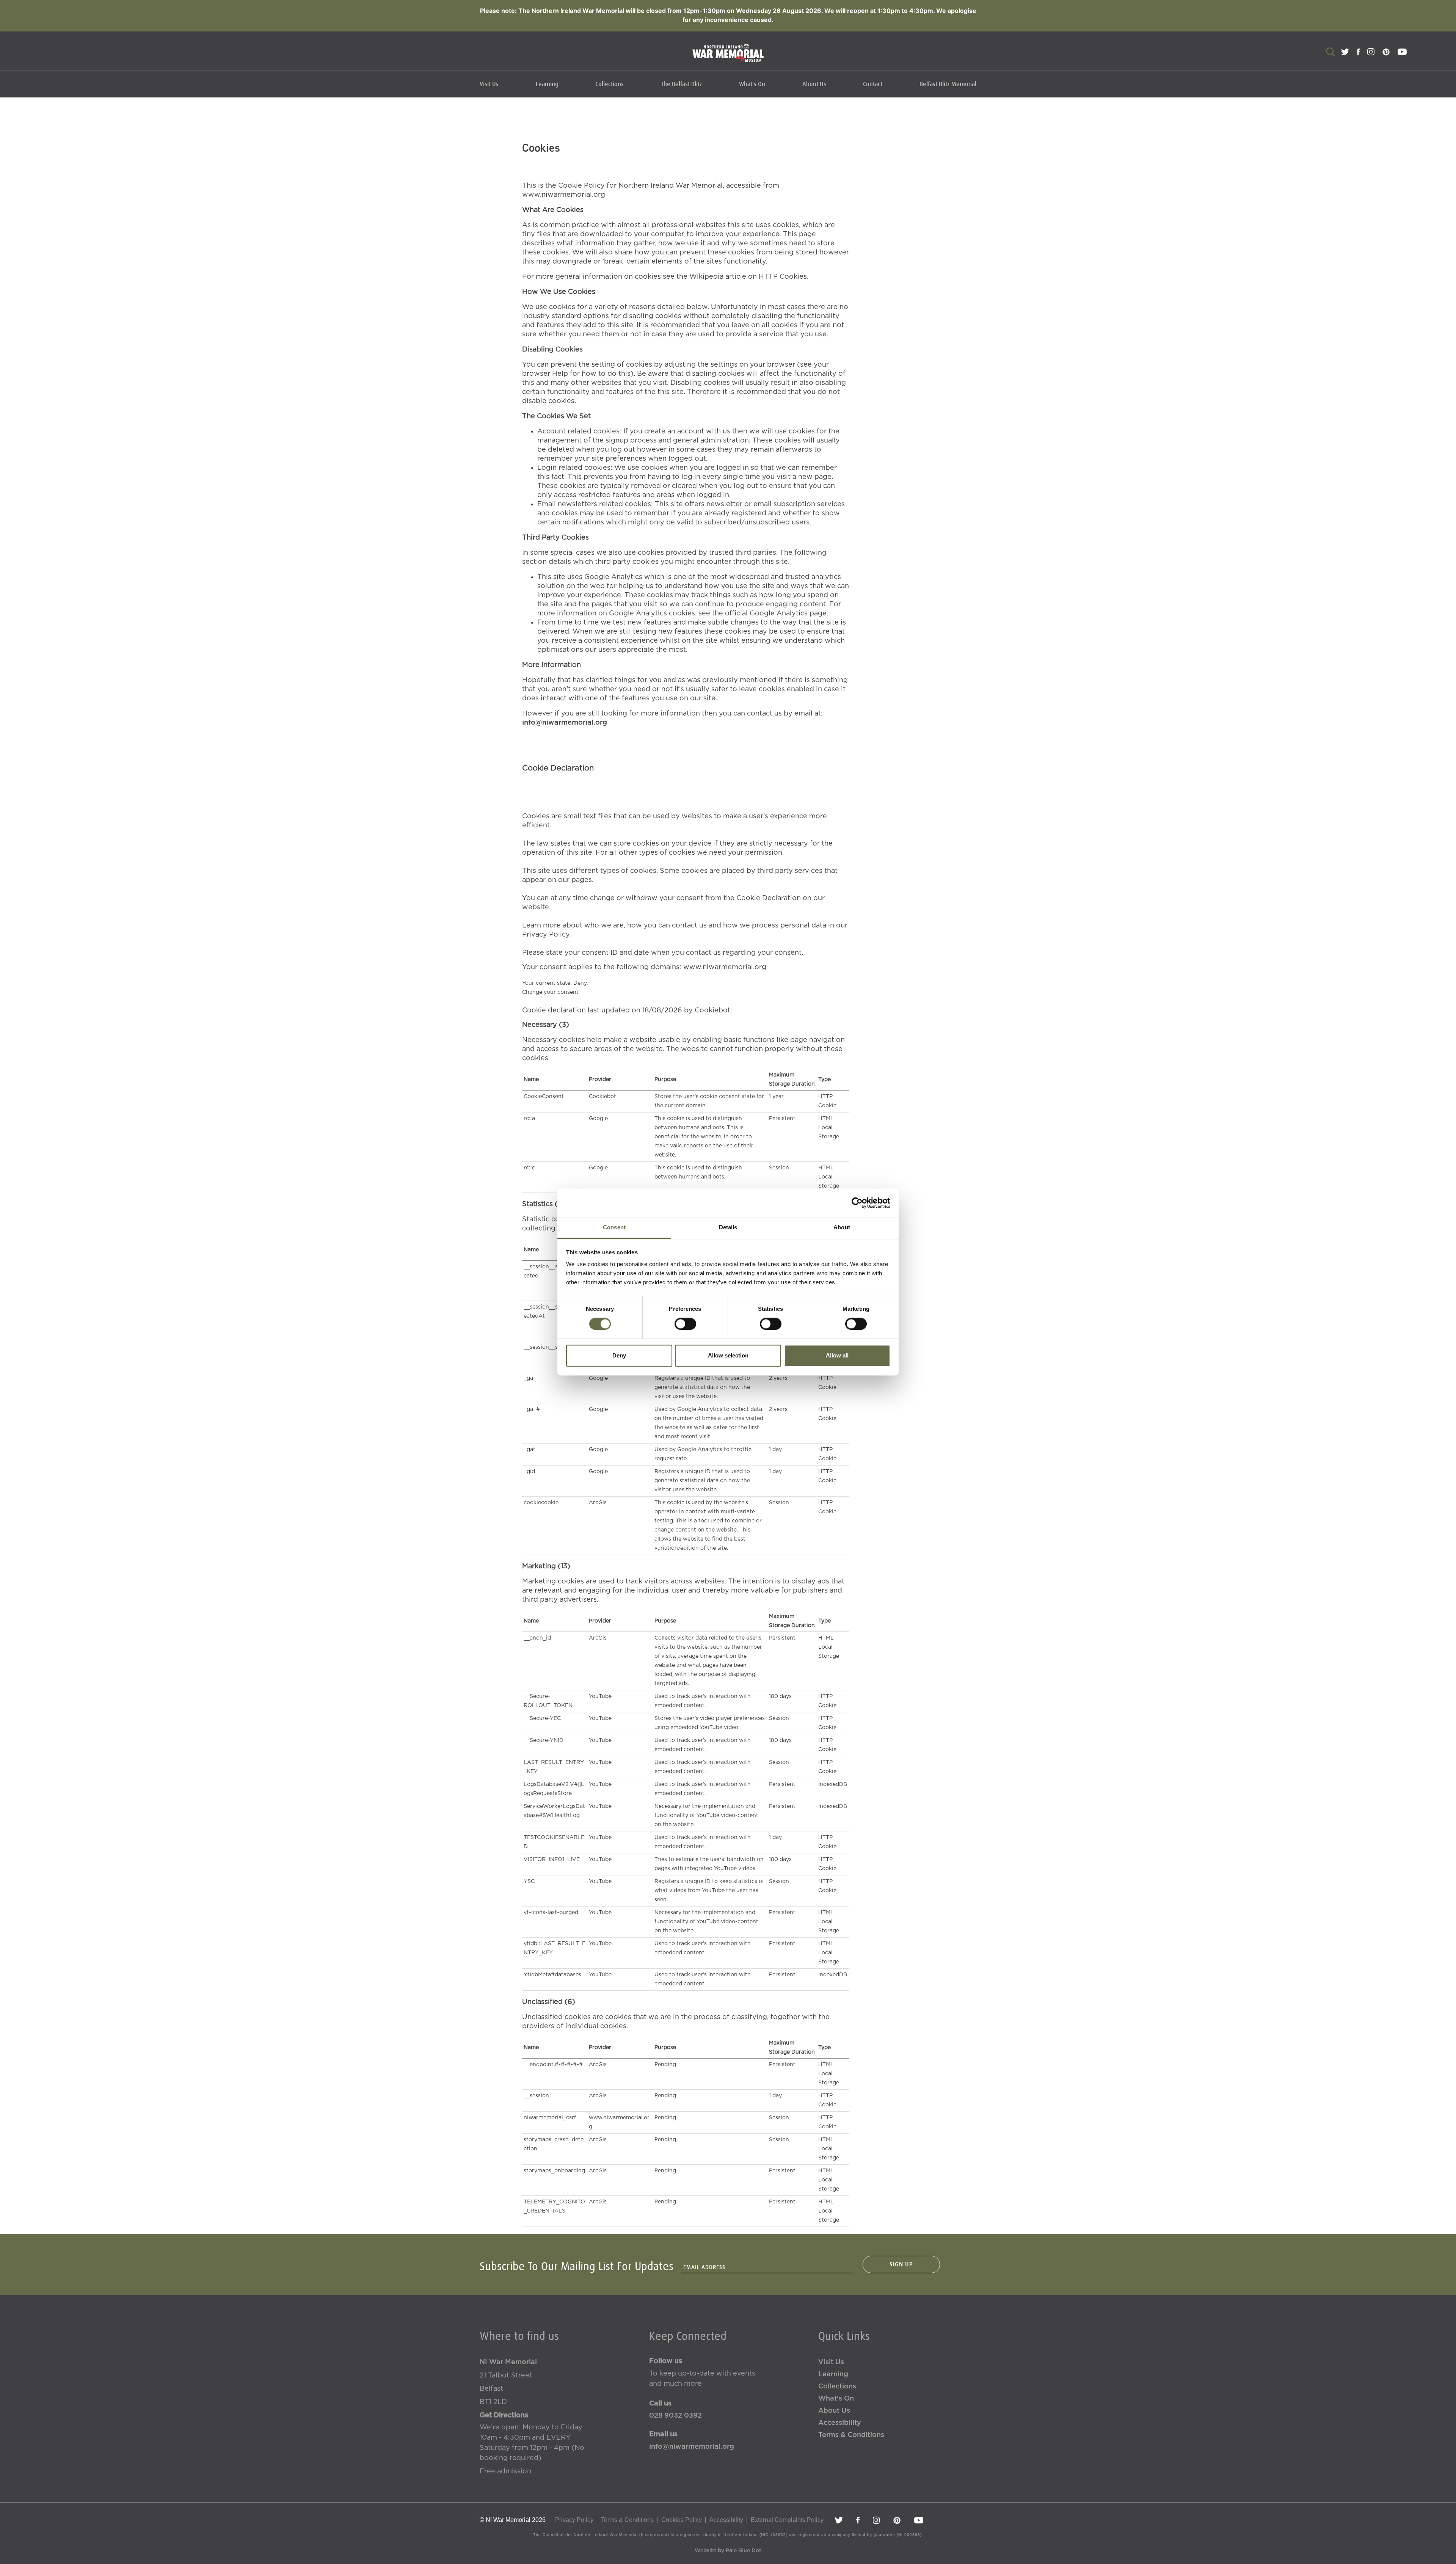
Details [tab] (728, 1227)
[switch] (685, 1324)
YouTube (600, 1696)
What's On (752, 84)
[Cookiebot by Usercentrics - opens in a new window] (857, 1203)
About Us (814, 84)
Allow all (837, 1355)
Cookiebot (712, 1011)
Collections (610, 84)
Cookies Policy (682, 2520)
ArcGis (598, 1503)
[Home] (728, 57)
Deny (619, 1355)
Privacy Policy (574, 2520)
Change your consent (550, 992)
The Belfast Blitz (682, 84)
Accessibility (840, 2423)
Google (598, 1119)
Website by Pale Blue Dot (728, 2551)
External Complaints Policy (787, 2520)
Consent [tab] (614, 1227)
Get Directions (504, 2415)
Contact (873, 84)
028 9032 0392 (675, 2416)
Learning (547, 84)
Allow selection (728, 1355)
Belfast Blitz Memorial (948, 84)
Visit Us (489, 84)
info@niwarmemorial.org (565, 723)
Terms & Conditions (851, 2435)
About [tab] (842, 1227)
